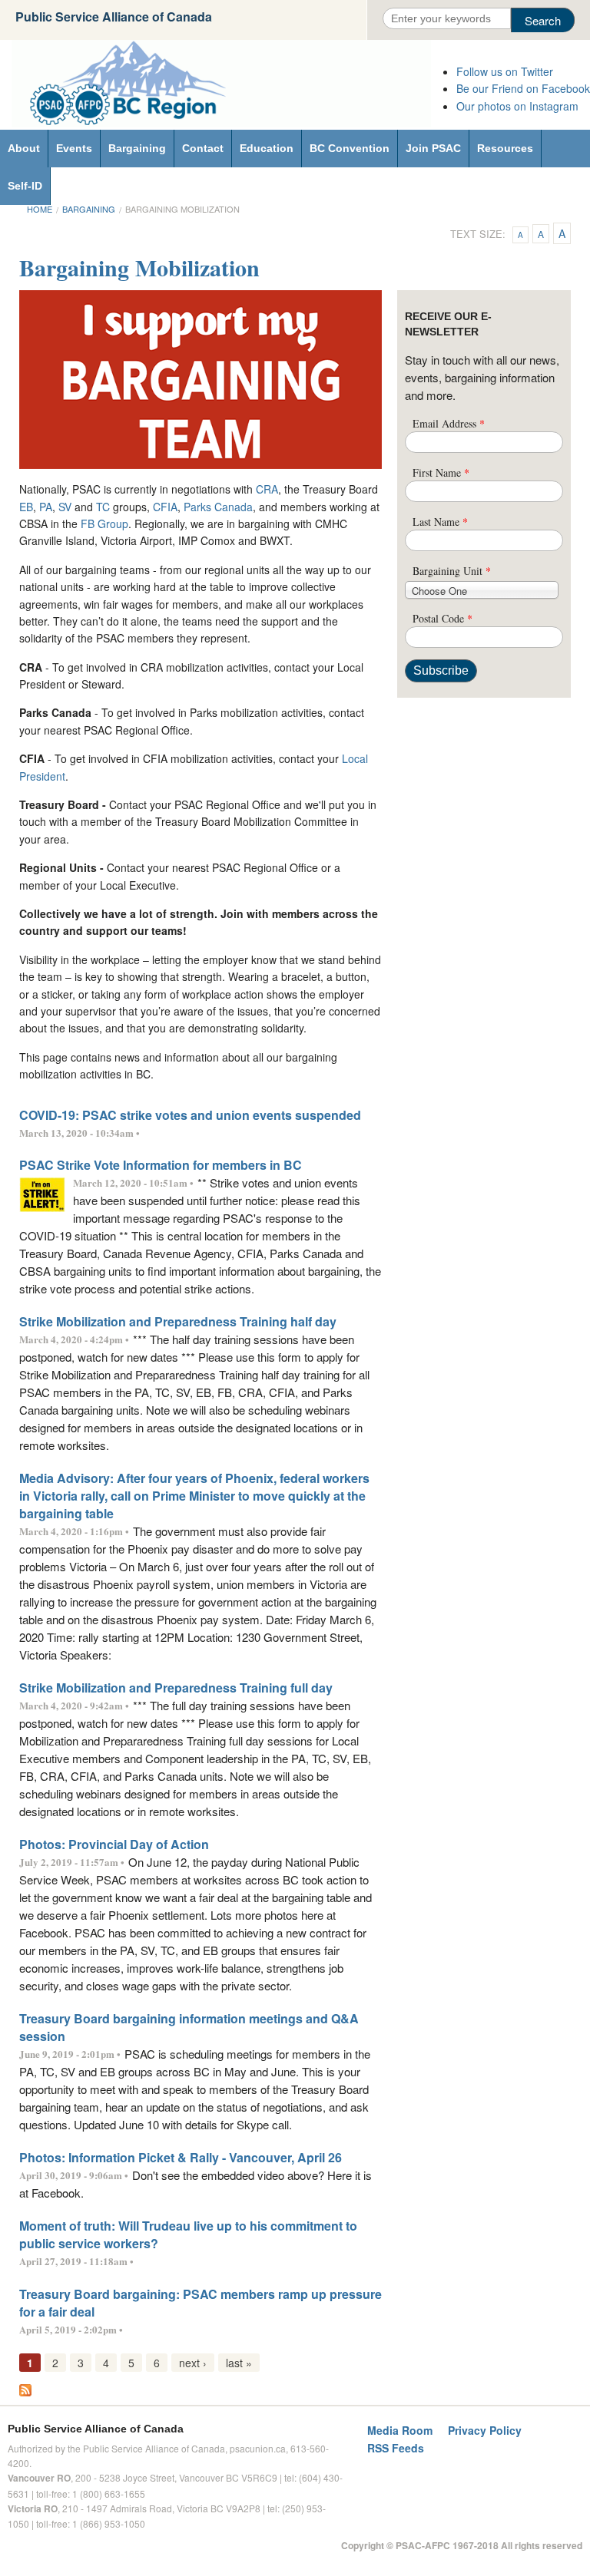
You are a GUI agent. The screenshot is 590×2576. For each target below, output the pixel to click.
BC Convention (350, 148)
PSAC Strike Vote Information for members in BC (161, 1165)
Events (74, 148)
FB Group (104, 523)
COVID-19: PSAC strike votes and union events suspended (190, 1115)
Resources (505, 148)
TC (103, 507)
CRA (267, 489)
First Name (441, 472)
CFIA (165, 507)
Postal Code (442, 618)
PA (46, 507)
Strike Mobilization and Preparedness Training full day (176, 1688)
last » (239, 2363)
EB (26, 507)
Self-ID (25, 186)
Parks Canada (218, 507)
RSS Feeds (396, 2448)
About (24, 148)
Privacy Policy (485, 2430)
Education (267, 148)
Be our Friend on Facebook (523, 88)
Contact (203, 148)
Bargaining (137, 148)
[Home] (221, 84)
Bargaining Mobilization (182, 209)
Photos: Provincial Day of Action (114, 1844)
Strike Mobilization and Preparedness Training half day (178, 1321)
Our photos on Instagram (517, 106)
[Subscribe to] (25, 2388)
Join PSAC (433, 148)
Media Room (400, 2430)
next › (193, 2363)
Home (40, 209)
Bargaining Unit (452, 571)
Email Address (449, 423)
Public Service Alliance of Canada (114, 17)
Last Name (440, 522)
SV (65, 507)
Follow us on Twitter (505, 71)
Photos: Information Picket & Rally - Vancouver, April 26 (181, 2157)
